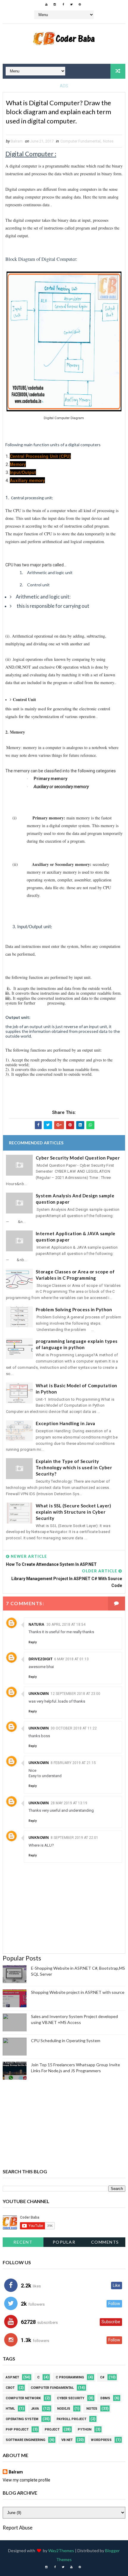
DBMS (105, 2398)
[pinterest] (80, 4)
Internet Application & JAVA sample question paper (76, 1237)
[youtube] (46, 4)
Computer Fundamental (81, 141)
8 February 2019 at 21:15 (73, 1763)
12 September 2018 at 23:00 (75, 1694)
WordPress (101, 2440)
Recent (23, 2242)
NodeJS (64, 2409)
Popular (64, 2242)
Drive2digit (41, 1659)
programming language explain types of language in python (77, 1344)
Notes (108, 141)
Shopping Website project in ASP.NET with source (78, 1992)
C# (102, 2377)
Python (85, 2429)
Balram (16, 2472)
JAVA (35, 2409)
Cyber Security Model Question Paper (78, 1158)
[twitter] (71, 4)
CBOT (10, 2388)
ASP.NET (12, 2377)
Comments (105, 2242)
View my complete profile (26, 2480)
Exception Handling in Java (65, 1423)
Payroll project (71, 2419)
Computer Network (23, 2398)
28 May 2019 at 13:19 (69, 1803)
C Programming (70, 2377)
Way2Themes (61, 2551)
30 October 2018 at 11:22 (74, 1728)
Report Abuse (18, 2528)
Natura (37, 1625)
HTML (10, 2409)
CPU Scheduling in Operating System (66, 2041)
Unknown (39, 1694)
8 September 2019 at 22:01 (74, 1838)
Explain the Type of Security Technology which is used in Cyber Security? (74, 1467)
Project (52, 2429)
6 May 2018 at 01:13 (71, 1659)
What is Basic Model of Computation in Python (77, 1389)
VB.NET (67, 2440)
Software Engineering (25, 2440)
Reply (33, 1642)
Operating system (22, 2419)
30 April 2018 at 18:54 (66, 1625)
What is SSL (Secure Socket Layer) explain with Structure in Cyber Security (74, 1512)
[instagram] (55, 4)
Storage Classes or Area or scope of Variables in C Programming (75, 1275)
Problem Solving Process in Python (74, 1309)
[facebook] (63, 4)
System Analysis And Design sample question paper (75, 1199)
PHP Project (17, 2429)
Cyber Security (71, 2398)
